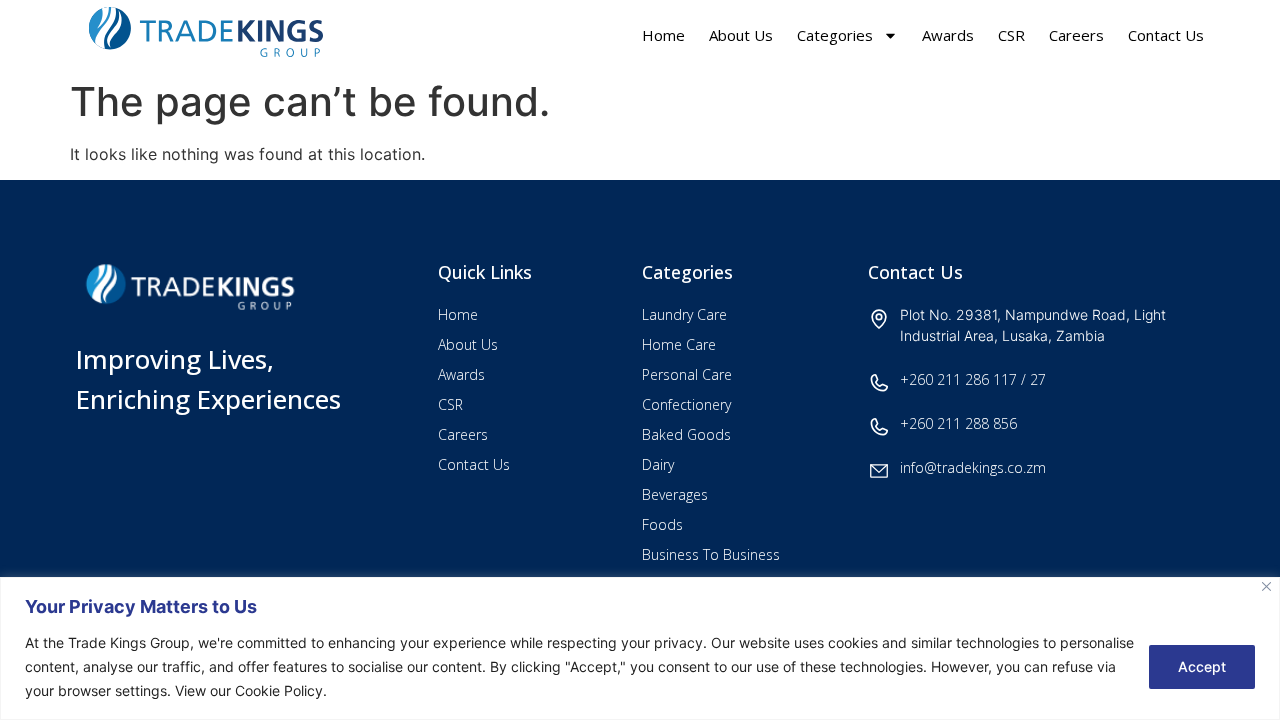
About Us (741, 35)
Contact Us (1166, 35)
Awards (948, 35)
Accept (1202, 666)
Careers (1076, 35)
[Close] (1266, 586)
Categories (835, 35)
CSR (1011, 35)
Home (663, 35)
